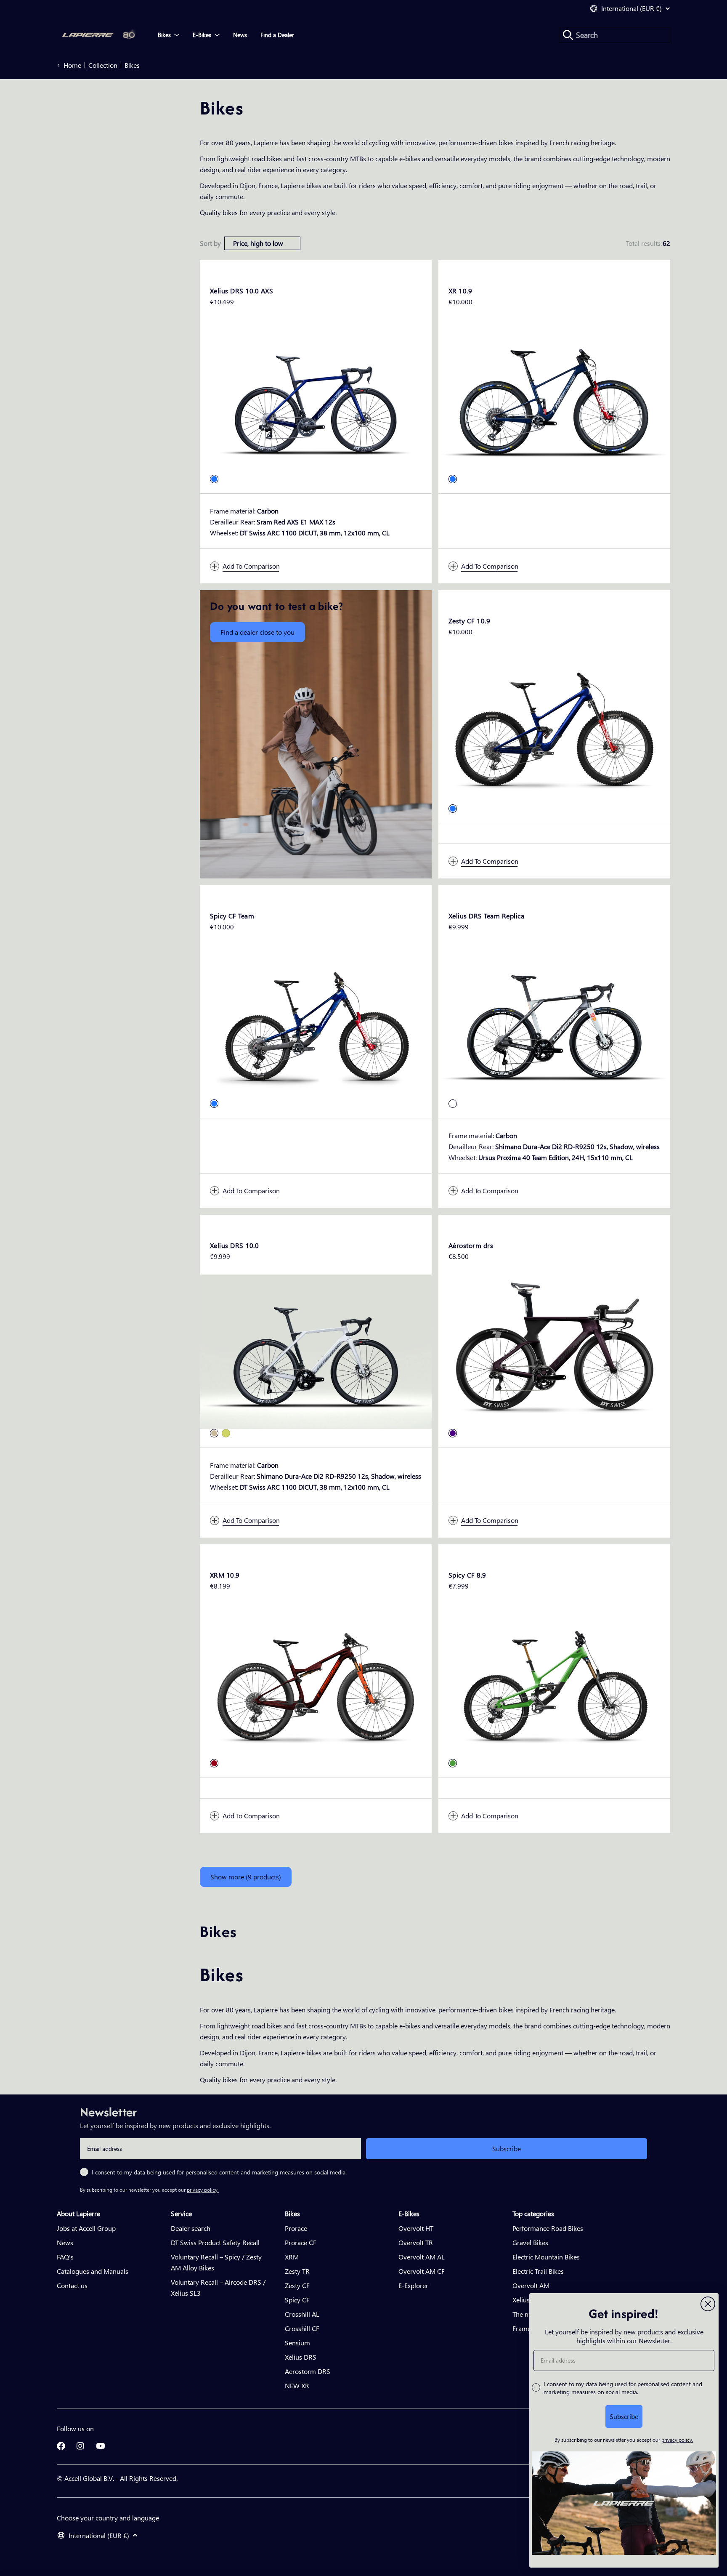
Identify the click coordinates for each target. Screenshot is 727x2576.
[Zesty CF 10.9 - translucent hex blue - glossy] (453, 809)
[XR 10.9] (554, 397)
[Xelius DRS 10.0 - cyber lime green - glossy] (226, 1433)
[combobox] (614, 35)
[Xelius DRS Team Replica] (554, 1022)
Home (72, 65)
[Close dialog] (708, 2304)
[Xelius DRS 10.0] (316, 1352)
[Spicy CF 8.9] (554, 1681)
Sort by (210, 243)
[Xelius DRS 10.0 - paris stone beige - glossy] (214, 1433)
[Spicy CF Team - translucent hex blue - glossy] (214, 1104)
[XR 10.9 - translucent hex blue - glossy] (453, 479)
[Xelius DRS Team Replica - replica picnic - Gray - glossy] (453, 1104)
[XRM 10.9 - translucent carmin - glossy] (214, 1763)
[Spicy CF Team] (316, 1022)
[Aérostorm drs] (554, 1352)
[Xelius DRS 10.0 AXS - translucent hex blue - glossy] (214, 479)
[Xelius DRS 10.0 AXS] (316, 397)
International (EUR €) (631, 8)
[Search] (568, 35)
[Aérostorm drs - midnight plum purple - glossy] (453, 1433)
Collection (103, 65)
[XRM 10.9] (316, 1681)
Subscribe (507, 2149)
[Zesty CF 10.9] (554, 727)
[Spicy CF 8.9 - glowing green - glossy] (453, 1763)
